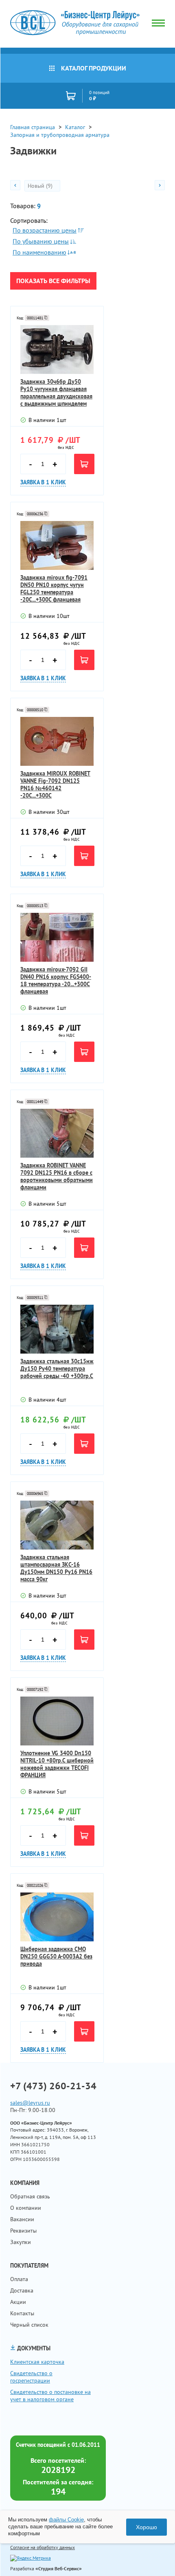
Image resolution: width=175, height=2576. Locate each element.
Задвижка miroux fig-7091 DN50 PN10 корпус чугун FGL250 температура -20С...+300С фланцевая (54, 589)
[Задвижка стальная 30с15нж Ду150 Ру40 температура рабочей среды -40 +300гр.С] (57, 1329)
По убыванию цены (41, 241)
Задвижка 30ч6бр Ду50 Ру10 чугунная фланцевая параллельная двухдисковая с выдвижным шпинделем (56, 393)
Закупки (21, 2242)
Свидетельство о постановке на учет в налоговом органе (50, 2396)
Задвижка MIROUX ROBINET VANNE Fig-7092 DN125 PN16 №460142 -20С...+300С (55, 785)
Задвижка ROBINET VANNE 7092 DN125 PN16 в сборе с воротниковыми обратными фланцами (57, 1176)
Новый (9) (41, 186)
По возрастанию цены (45, 230)
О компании (26, 2208)
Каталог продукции (94, 68)
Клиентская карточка (37, 2362)
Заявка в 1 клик (43, 482)
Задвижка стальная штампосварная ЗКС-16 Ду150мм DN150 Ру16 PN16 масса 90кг (56, 1568)
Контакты (22, 2313)
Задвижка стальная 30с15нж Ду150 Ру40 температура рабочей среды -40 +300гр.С (57, 1369)
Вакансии (22, 2219)
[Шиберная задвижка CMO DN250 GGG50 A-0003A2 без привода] (57, 1917)
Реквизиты (23, 2231)
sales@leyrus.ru (30, 2103)
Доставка (22, 2290)
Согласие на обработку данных (43, 2547)
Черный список (29, 2325)
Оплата (19, 2279)
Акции (18, 2302)
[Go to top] (153, 2558)
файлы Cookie (66, 2520)
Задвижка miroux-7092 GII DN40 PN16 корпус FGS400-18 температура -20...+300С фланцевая (56, 980)
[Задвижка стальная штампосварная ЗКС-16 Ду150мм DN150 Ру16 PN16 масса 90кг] (57, 1525)
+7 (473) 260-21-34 (53, 2086)
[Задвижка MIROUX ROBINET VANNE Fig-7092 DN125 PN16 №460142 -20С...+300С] (57, 741)
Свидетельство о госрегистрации (31, 2377)
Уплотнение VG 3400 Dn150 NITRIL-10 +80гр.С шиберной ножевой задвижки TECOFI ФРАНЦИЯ (57, 1764)
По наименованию (39, 252)
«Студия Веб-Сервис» (59, 2568)
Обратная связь (30, 2196)
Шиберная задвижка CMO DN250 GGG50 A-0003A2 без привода (56, 1956)
